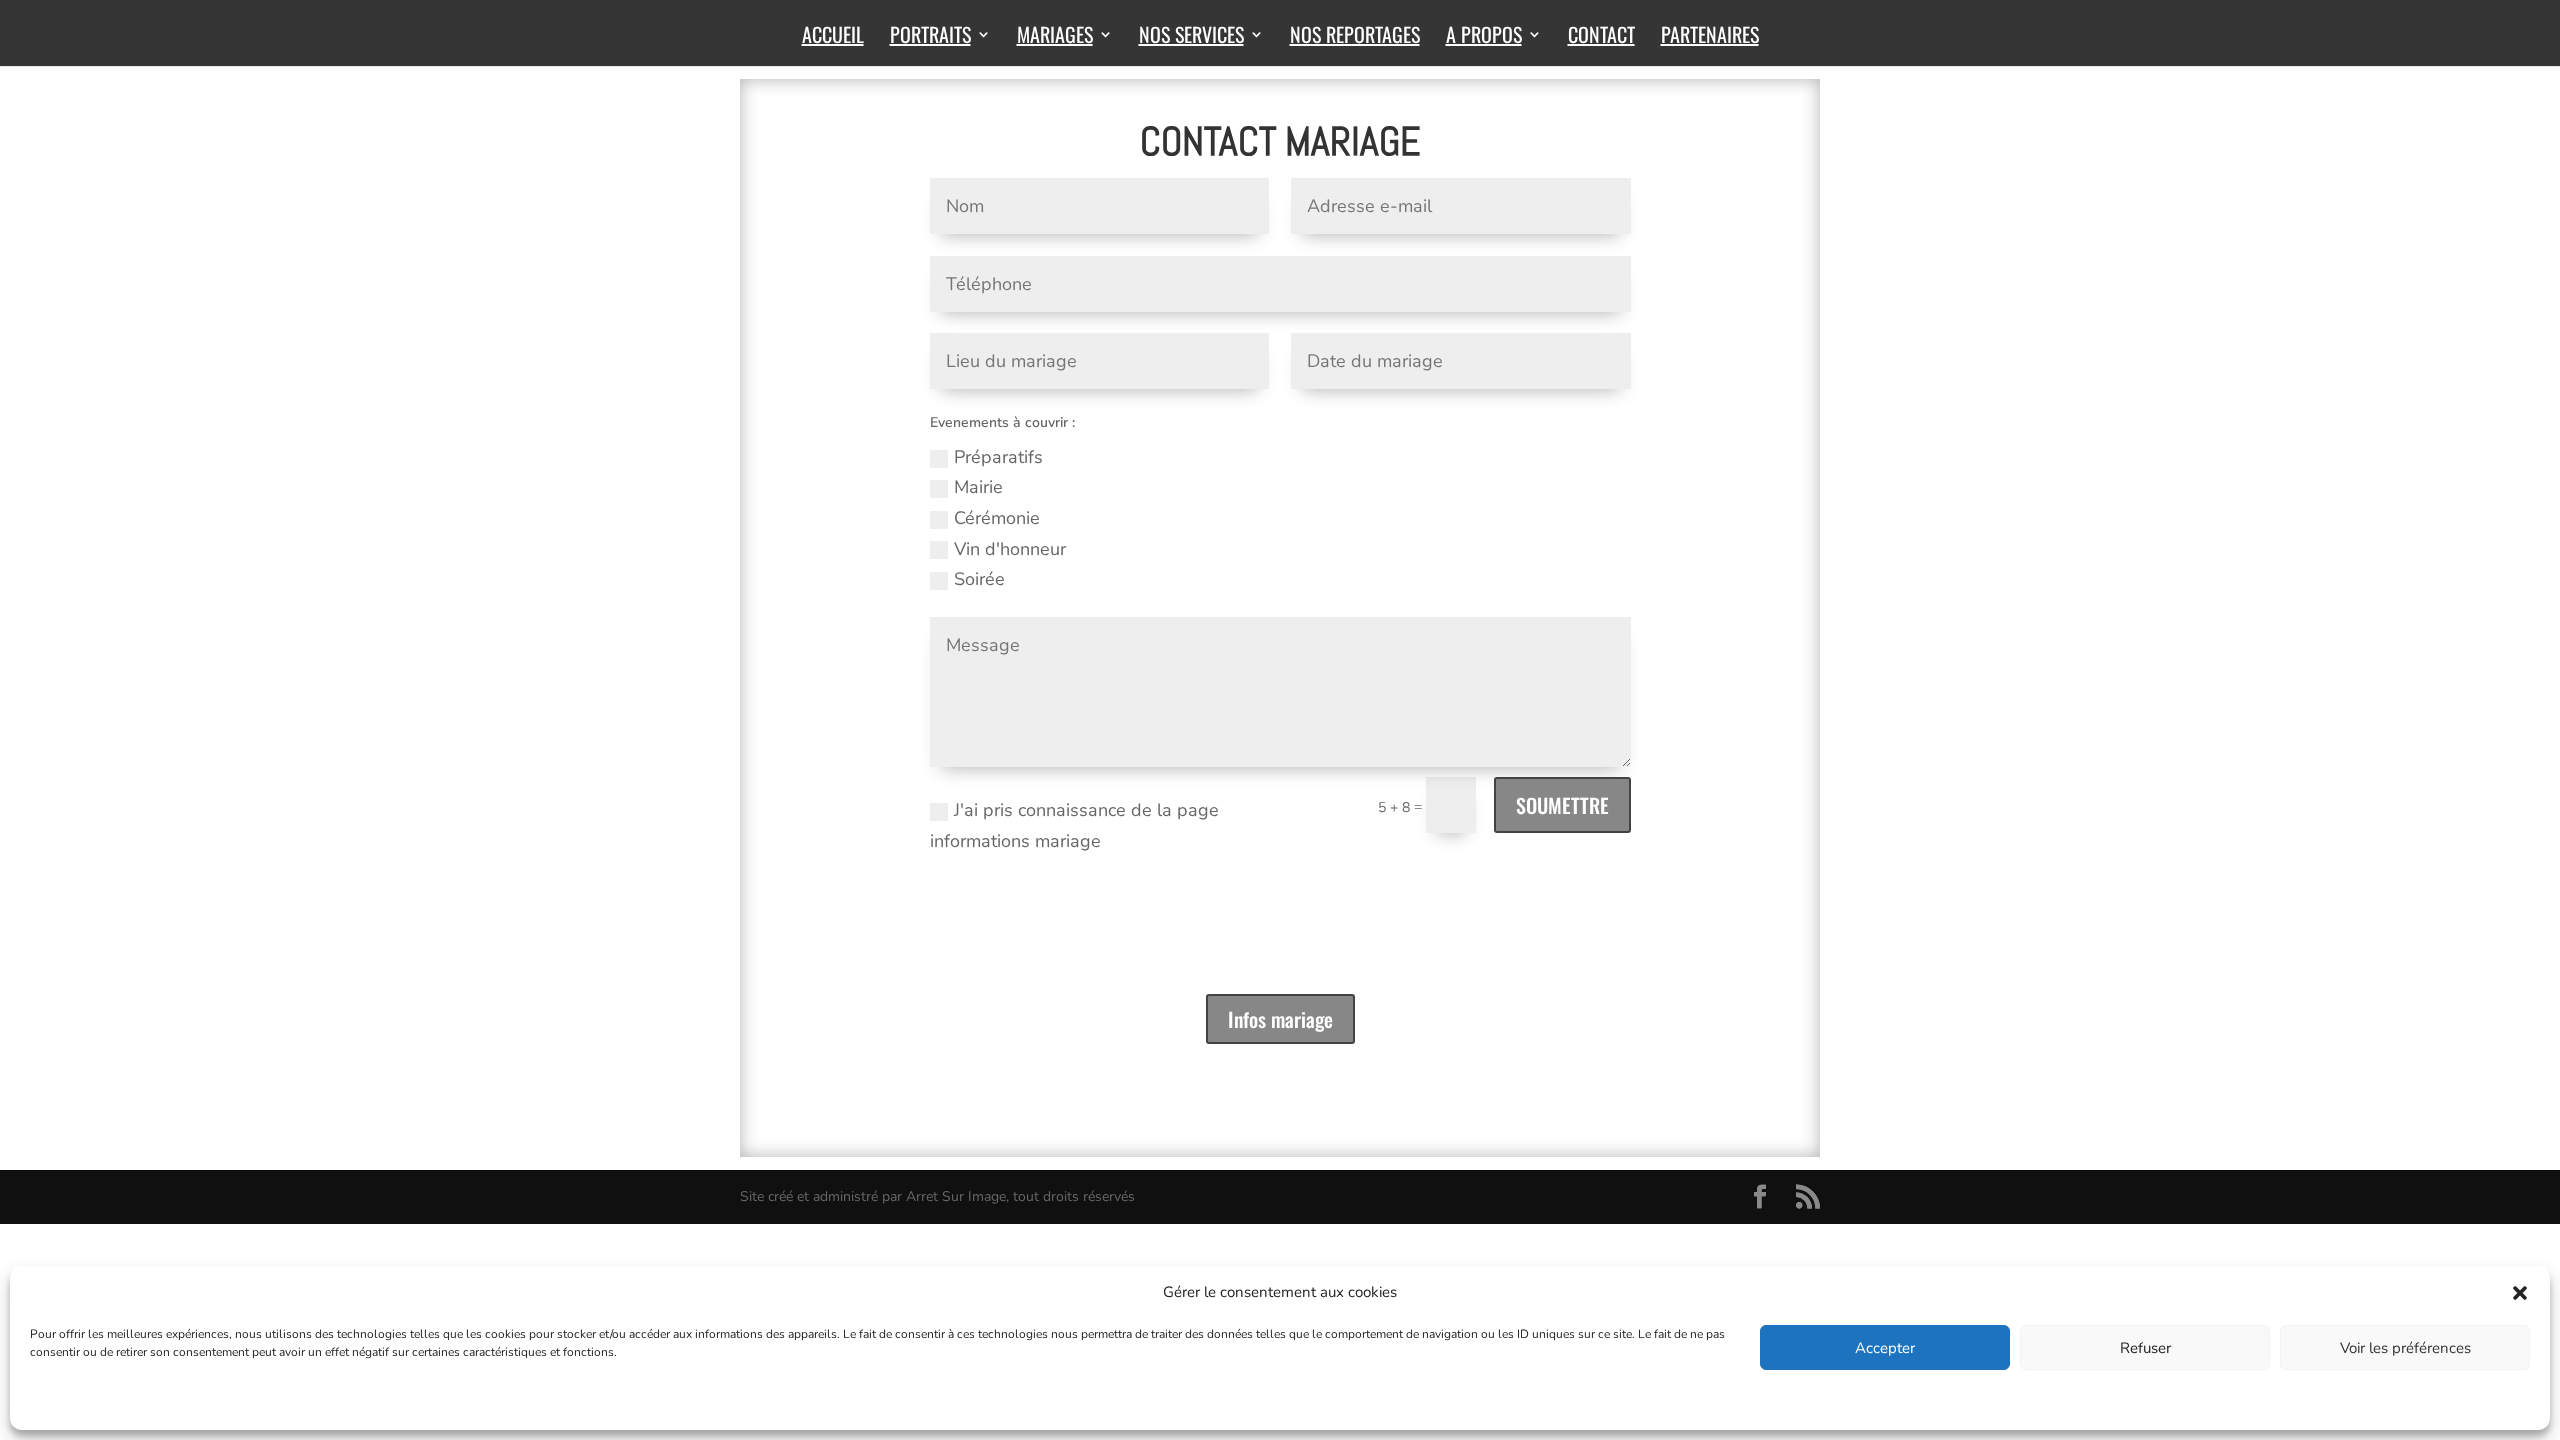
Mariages (1055, 38)
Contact (1601, 38)
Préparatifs (998, 457)
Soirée (979, 579)
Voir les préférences (2405, 1348)
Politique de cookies (84, 1402)
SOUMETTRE (1562, 805)
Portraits (930, 38)
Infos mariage (1280, 1019)
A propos (1484, 38)
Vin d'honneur (1010, 549)
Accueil (833, 38)
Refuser (2145, 1348)
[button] (2520, 1293)
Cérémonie (997, 518)
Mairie (978, 487)
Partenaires (1710, 38)
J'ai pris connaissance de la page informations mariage (1074, 825)
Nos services (1191, 38)
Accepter (1885, 1348)
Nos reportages (1355, 38)
